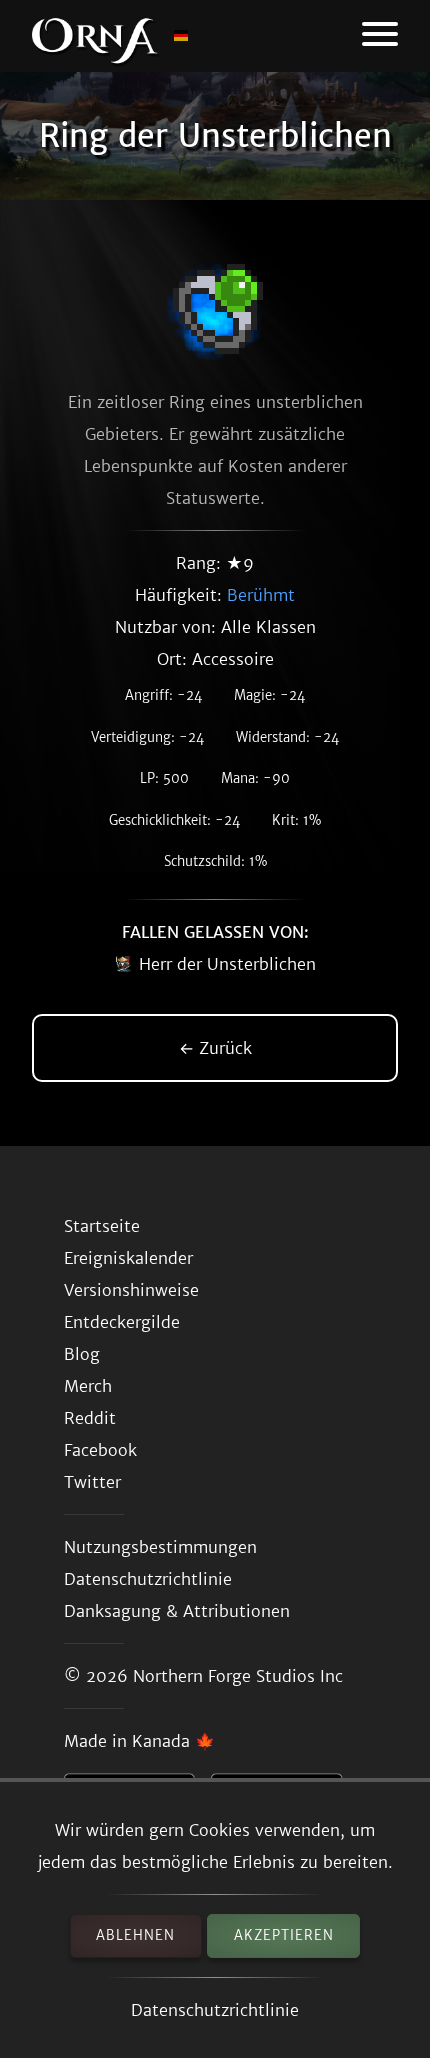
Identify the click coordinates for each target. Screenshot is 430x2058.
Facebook (100, 1450)
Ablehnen (135, 1935)
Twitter (92, 1482)
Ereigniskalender (128, 1258)
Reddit (90, 1418)
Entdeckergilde (122, 1322)
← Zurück (215, 1048)
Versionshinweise (131, 1290)
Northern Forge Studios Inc (238, 1676)
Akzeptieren (284, 1935)
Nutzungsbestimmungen (160, 1547)
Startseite (102, 1226)
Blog (82, 1354)
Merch (88, 1386)
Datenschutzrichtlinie (215, 2010)
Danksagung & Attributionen (177, 1611)
